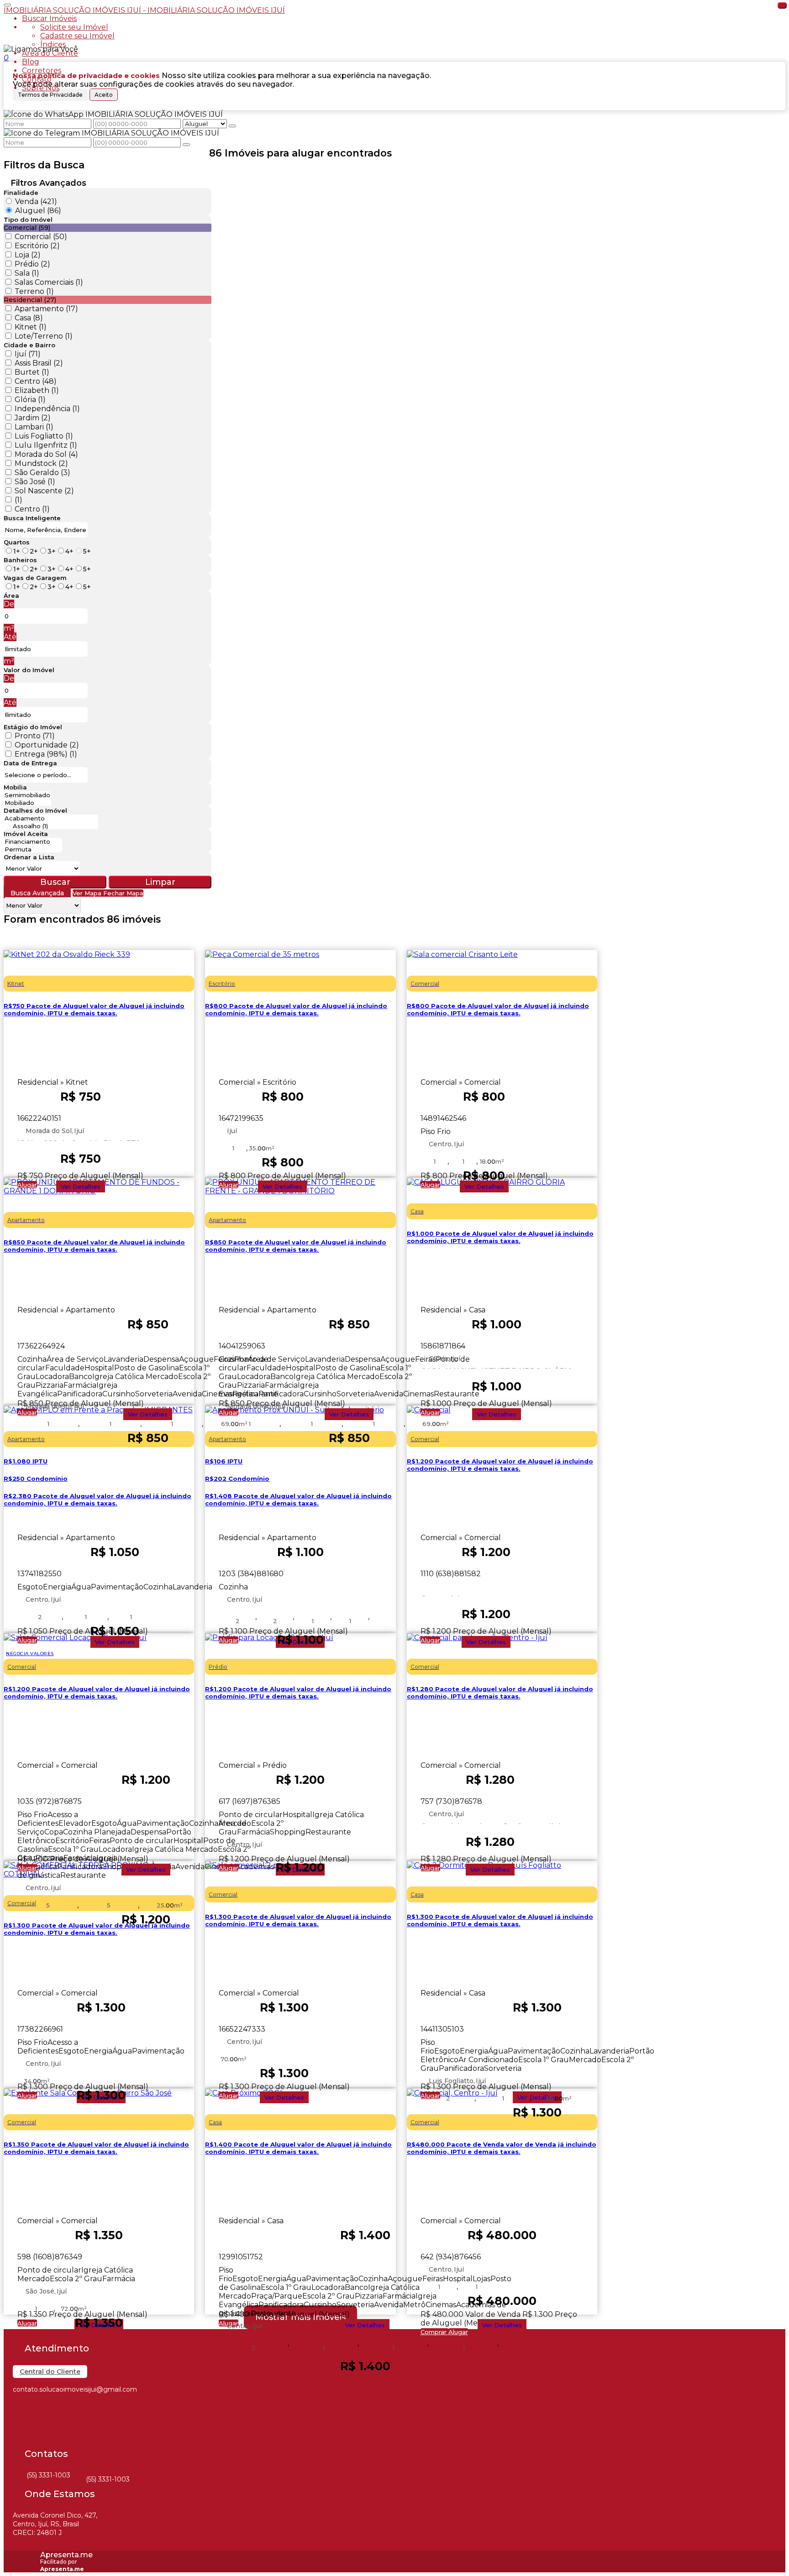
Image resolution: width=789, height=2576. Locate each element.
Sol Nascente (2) (44, 491)
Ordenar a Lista (29, 857)
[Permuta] (33, 849)
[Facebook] (21, 2408)
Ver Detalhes (81, 1186)
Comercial (440, 1595)
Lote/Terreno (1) (44, 336)
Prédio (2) (32, 264)
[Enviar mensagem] (232, 126)
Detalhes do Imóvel (35, 810)
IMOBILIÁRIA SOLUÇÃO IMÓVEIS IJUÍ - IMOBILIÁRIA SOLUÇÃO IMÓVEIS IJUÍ (144, 10)
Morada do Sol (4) (46, 454)
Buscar (55, 882)
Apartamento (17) (46, 309)
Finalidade (21, 193)
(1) (18, 500)
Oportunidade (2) (47, 745)
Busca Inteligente (32, 518)
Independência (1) (47, 409)
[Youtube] (21, 2440)
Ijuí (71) (28, 354)
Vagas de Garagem (35, 578)
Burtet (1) (32, 372)
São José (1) (35, 482)
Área (11, 596)
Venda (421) (36, 201)
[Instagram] (21, 2424)
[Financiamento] (33, 842)
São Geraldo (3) (42, 473)
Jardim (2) (33, 418)
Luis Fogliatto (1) (44, 436)
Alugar (27, 1185)
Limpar (160, 882)
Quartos (17, 542)
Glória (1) (30, 400)
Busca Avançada (37, 893)
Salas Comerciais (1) (49, 282)
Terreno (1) (34, 291)
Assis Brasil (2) (39, 363)
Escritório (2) (37, 246)
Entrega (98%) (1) (46, 754)
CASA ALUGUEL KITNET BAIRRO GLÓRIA (497, 1368)
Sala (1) (27, 273)
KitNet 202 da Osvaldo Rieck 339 (79, 1140)
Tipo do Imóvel (28, 219)
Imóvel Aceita (26, 834)
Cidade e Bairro (29, 345)
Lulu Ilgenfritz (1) (46, 445)
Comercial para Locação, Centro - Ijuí (490, 1823)
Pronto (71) (35, 736)
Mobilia (15, 787)
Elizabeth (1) (37, 390)
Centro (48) (36, 381)
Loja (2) (28, 255)
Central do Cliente (50, 2372)
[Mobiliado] (27, 803)
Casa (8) (29, 318)
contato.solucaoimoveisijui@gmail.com (75, 2389)
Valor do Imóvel (29, 670)
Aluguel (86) (38, 211)
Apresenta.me (66, 2555)
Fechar (782, 5)
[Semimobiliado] (27, 795)
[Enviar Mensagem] (186, 145)
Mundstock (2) (41, 463)
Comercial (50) (41, 237)
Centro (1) (32, 509)
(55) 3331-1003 (48, 2475)
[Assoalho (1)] (51, 826)
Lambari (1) (34, 427)
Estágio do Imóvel (33, 727)
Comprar (434, 2332)
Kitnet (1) (31, 327)
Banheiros (20, 560)
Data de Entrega (30, 763)
